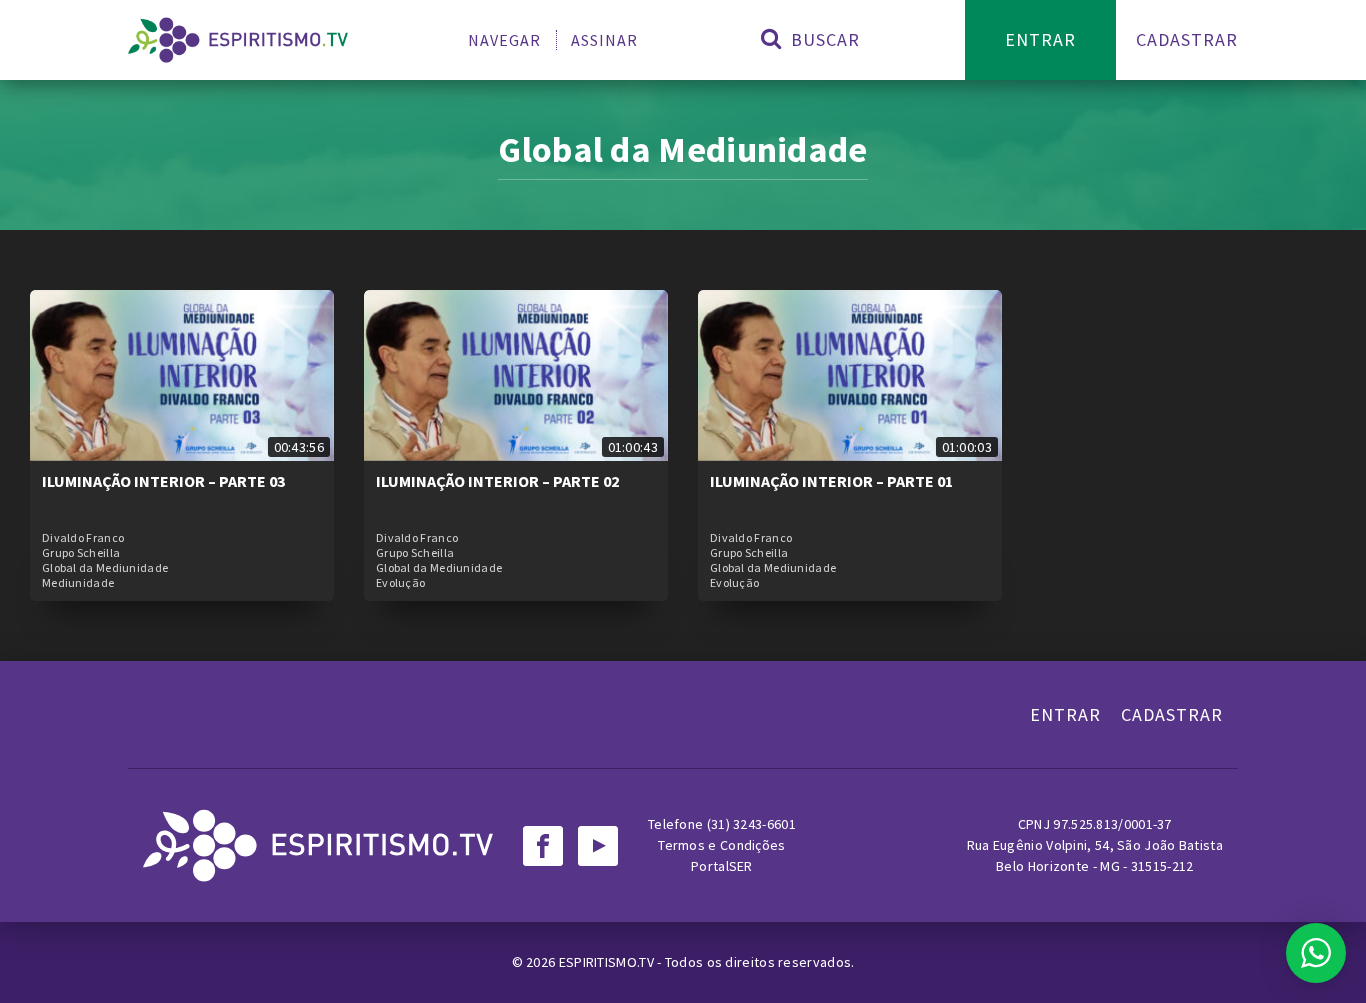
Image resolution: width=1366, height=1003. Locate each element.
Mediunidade (78, 583)
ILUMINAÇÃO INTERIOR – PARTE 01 (831, 481)
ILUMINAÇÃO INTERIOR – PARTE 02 (497, 481)
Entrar (1040, 39)
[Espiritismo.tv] (238, 40)
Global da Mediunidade (105, 568)
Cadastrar (1187, 39)
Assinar (604, 40)
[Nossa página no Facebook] (543, 846)
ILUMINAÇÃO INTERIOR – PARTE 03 (163, 481)
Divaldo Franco (83, 538)
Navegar (504, 40)
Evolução (400, 583)
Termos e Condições (721, 845)
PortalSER (722, 866)
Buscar (823, 39)
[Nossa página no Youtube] (598, 846)
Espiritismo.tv (608, 962)
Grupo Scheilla (81, 553)
